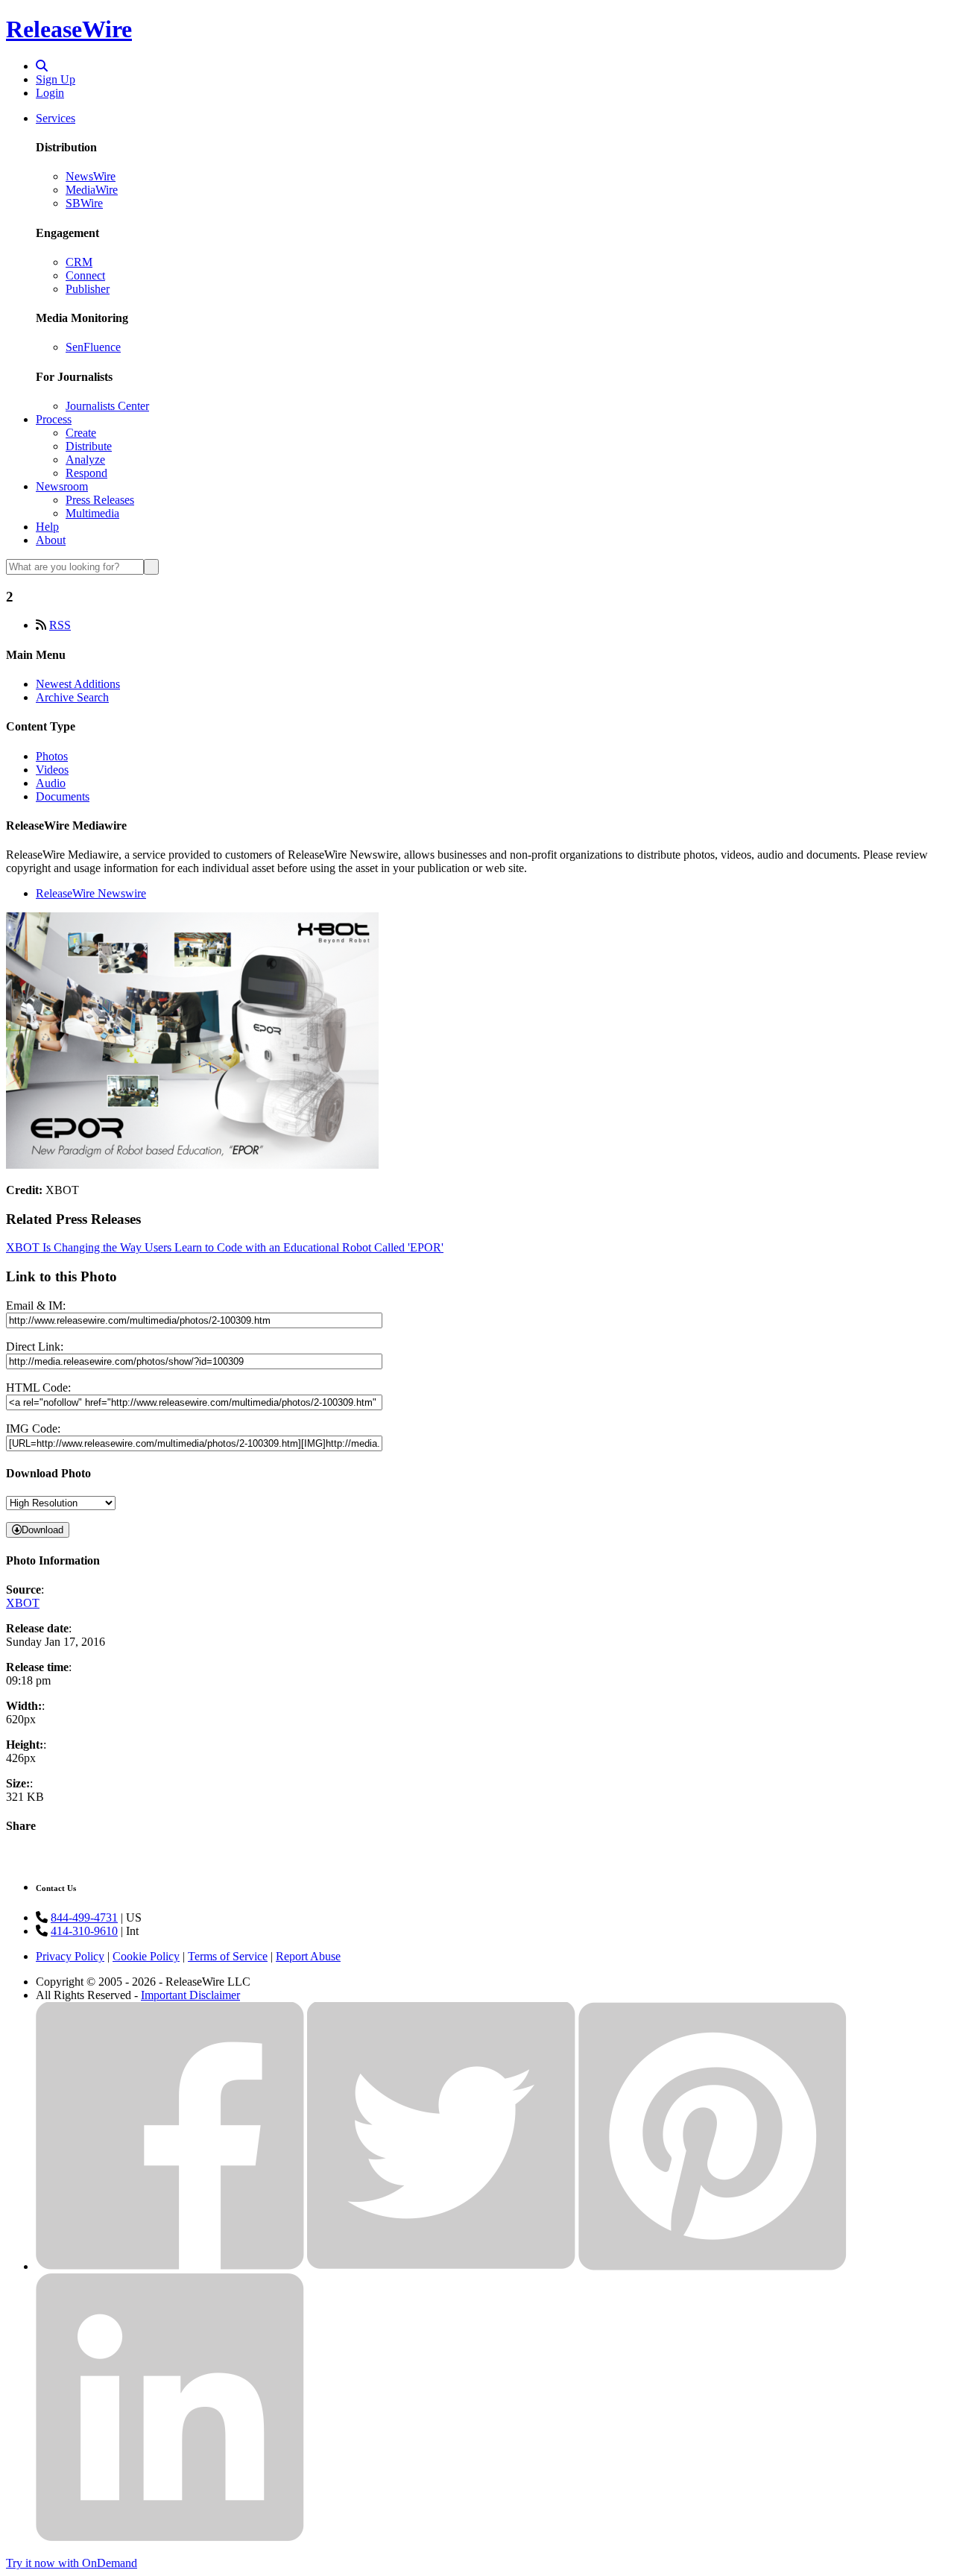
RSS (60, 625)
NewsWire (91, 176)
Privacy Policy (70, 1956)
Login (50, 93)
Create (81, 433)
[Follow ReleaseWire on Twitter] (441, 2266)
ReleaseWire (69, 29)
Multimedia (92, 513)
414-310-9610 (84, 1931)
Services (56, 118)
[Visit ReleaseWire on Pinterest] (713, 2266)
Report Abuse (308, 1956)
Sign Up (56, 79)
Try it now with (72, 2563)
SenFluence (93, 347)
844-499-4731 (84, 1917)
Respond (86, 473)
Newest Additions (78, 684)
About (51, 540)
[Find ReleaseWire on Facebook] (170, 2266)
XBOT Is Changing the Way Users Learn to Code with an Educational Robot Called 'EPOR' (225, 1247)
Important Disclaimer (190, 1995)
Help (47, 527)
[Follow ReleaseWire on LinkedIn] (170, 2538)
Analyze (85, 460)
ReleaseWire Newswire (91, 893)
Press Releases (100, 500)
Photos (52, 756)
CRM (79, 262)
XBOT (23, 1603)
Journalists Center (107, 406)
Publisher (88, 289)
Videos (52, 770)
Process (54, 419)
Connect (85, 275)
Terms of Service (228, 1956)
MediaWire (92, 190)
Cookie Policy (146, 1956)
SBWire (84, 203)
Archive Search (72, 697)
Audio (51, 783)
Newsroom (62, 486)
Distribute (89, 446)
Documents (63, 796)
